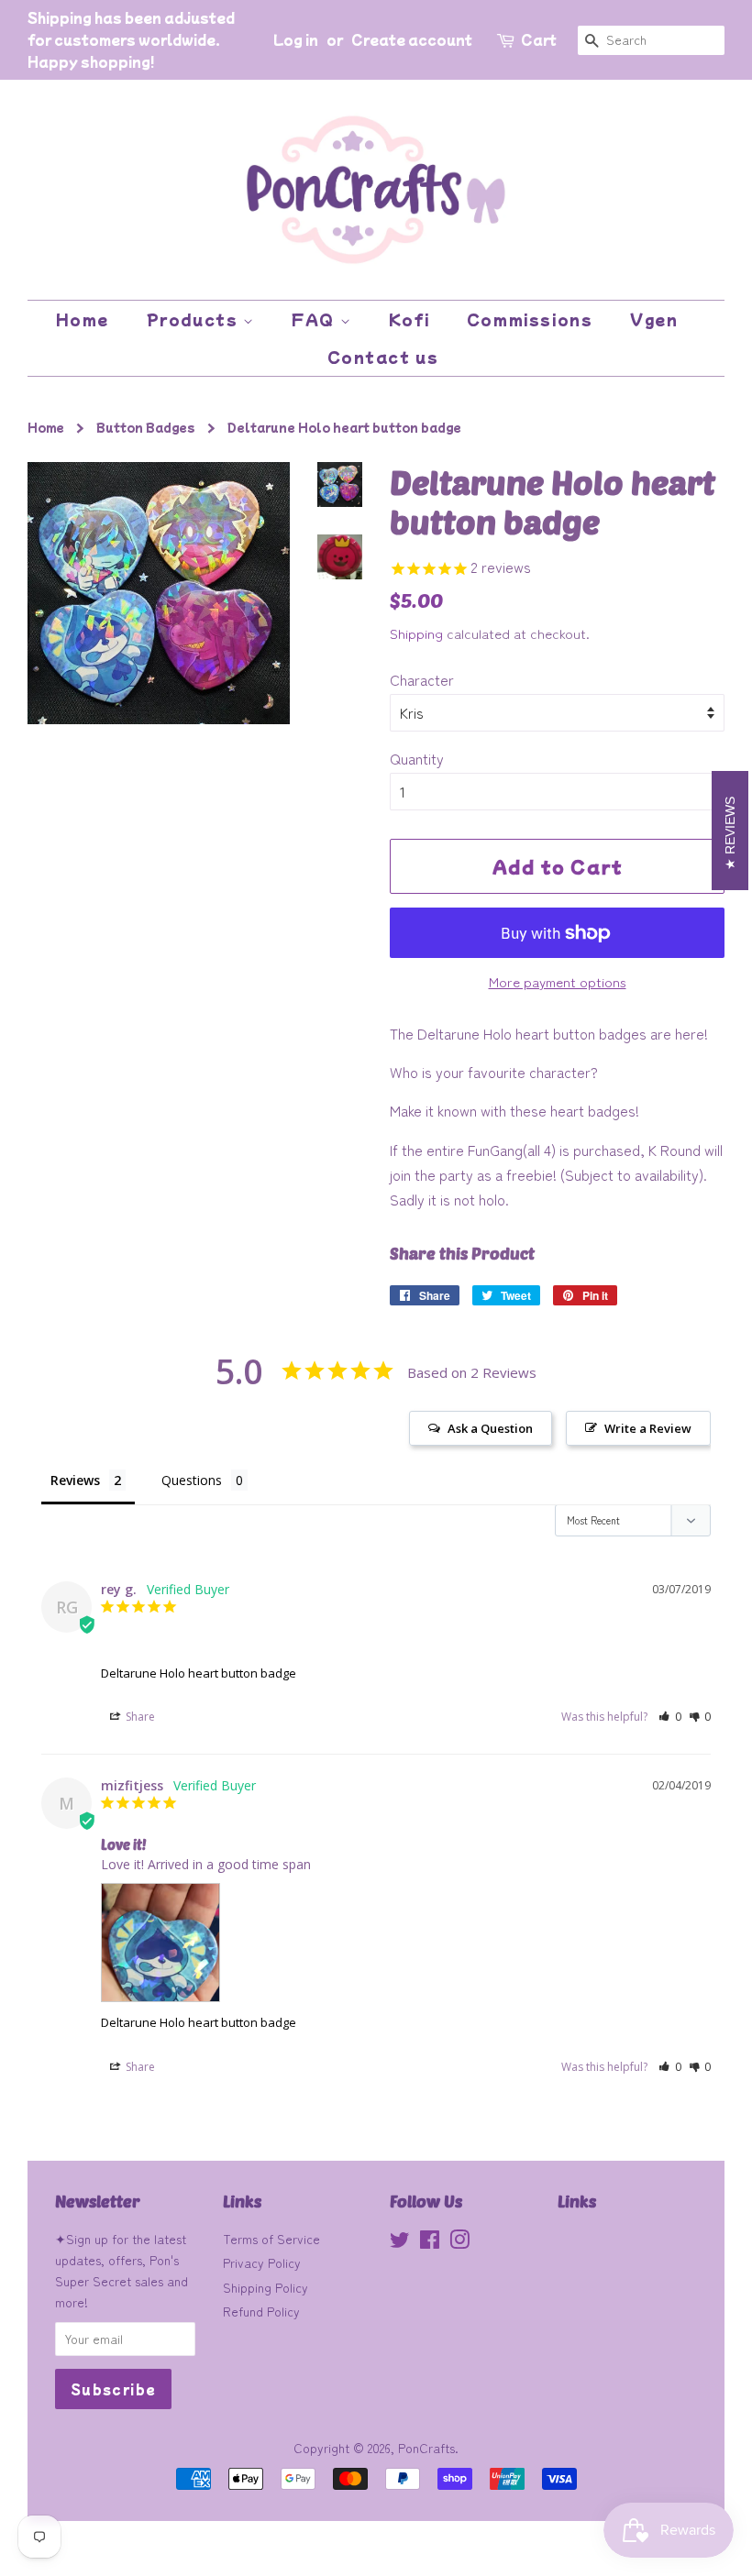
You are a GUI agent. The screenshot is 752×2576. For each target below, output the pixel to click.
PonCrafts (426, 2448)
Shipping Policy (265, 2287)
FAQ (315, 319)
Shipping (416, 633)
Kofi (409, 319)
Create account (412, 39)
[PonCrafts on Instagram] (459, 2242)
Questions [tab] (192, 1480)
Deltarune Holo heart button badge (199, 1673)
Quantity (417, 758)
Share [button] (139, 1717)
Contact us (383, 357)
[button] (670, 1717)
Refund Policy (261, 2311)
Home (83, 319)
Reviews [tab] (75, 1480)
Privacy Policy (262, 2262)
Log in (296, 39)
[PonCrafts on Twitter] (400, 2242)
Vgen (654, 319)
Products (195, 319)
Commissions (530, 319)
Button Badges (146, 427)
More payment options (558, 981)
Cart (539, 39)
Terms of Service (271, 2239)
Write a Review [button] (648, 1428)
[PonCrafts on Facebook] (430, 2242)
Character (422, 679)
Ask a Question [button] (490, 1428)
